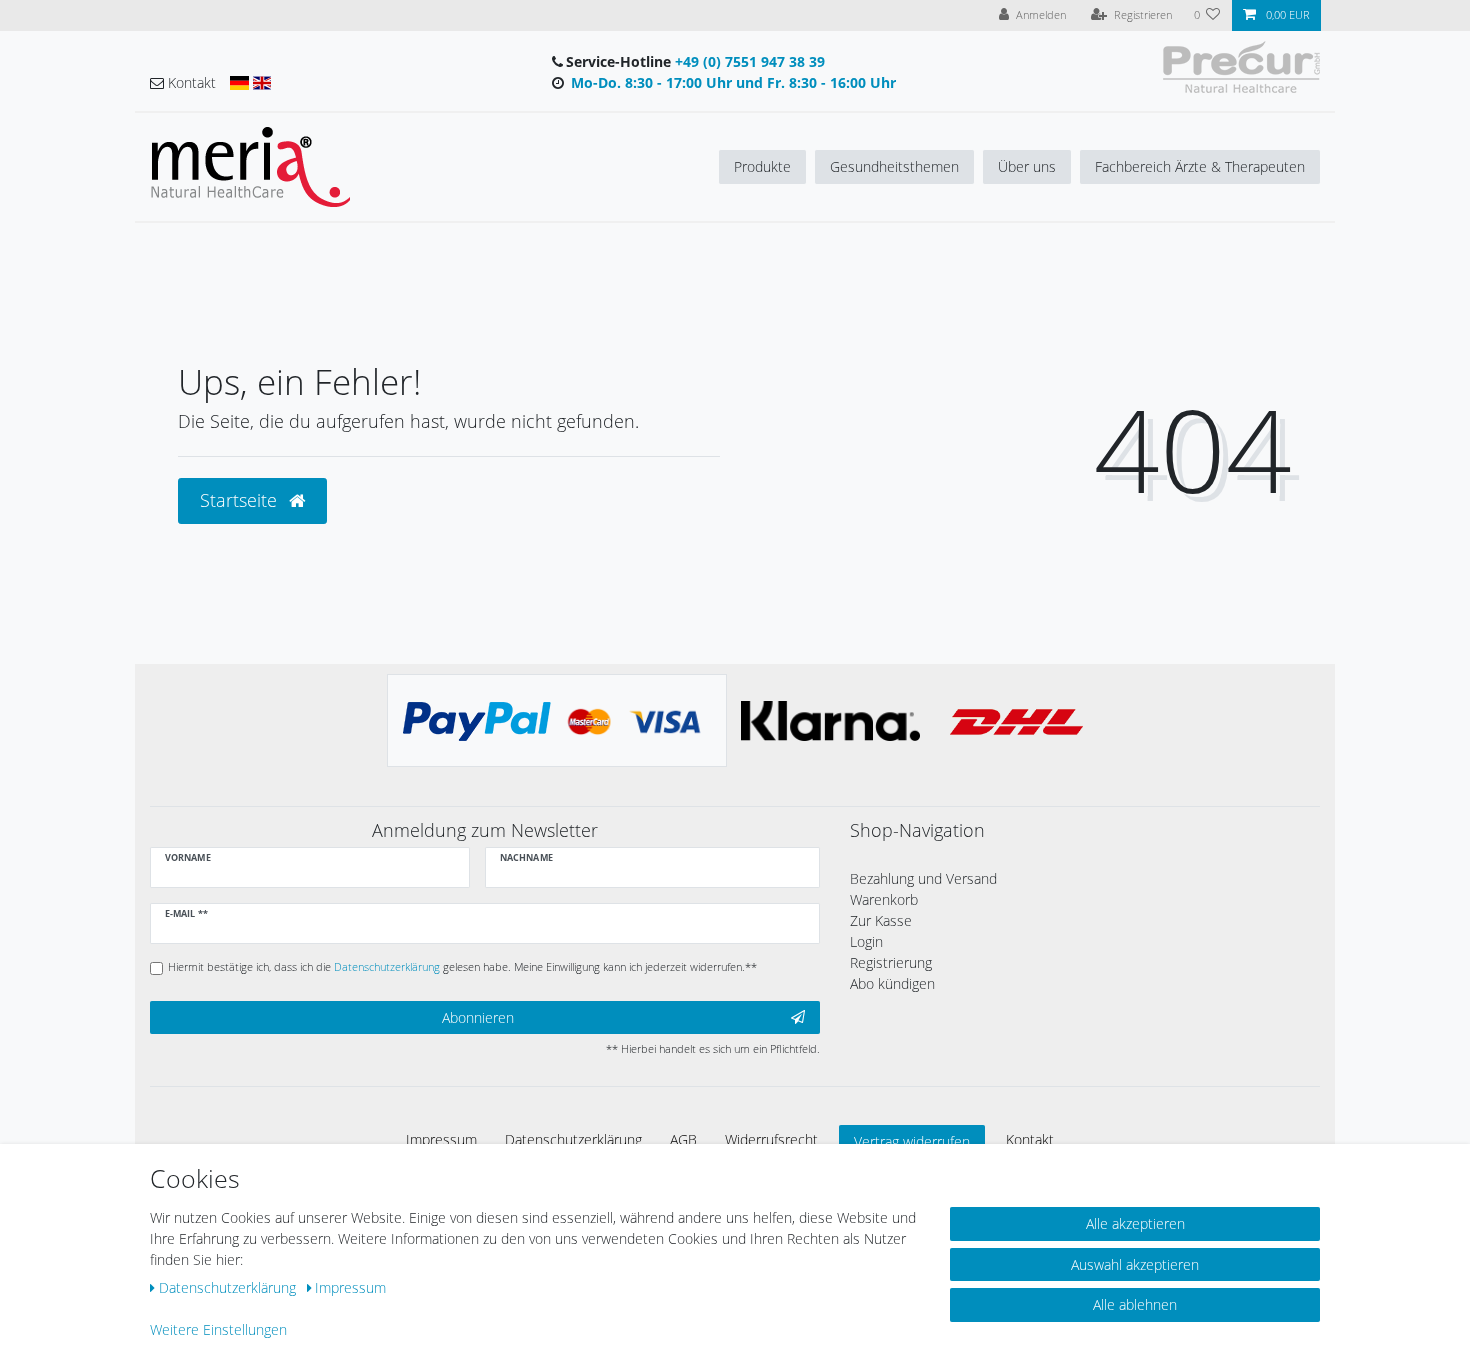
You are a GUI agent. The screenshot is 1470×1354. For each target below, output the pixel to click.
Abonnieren (478, 1017)
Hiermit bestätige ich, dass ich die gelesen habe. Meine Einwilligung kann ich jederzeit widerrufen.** (462, 966)
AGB (683, 1139)
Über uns (1027, 166)
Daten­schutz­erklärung (573, 1139)
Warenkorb (884, 899)
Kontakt (1030, 1139)
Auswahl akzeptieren (1135, 1264)
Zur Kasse (881, 920)
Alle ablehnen (1135, 1304)
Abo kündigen (892, 983)
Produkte (762, 166)
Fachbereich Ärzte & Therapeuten (1200, 166)
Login (866, 941)
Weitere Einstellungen (218, 1329)
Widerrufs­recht (771, 1139)
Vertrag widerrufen (912, 1141)
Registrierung (891, 962)
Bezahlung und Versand (923, 878)
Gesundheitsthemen (894, 166)
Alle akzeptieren (1135, 1223)
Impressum (441, 1139)
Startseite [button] (241, 500)
